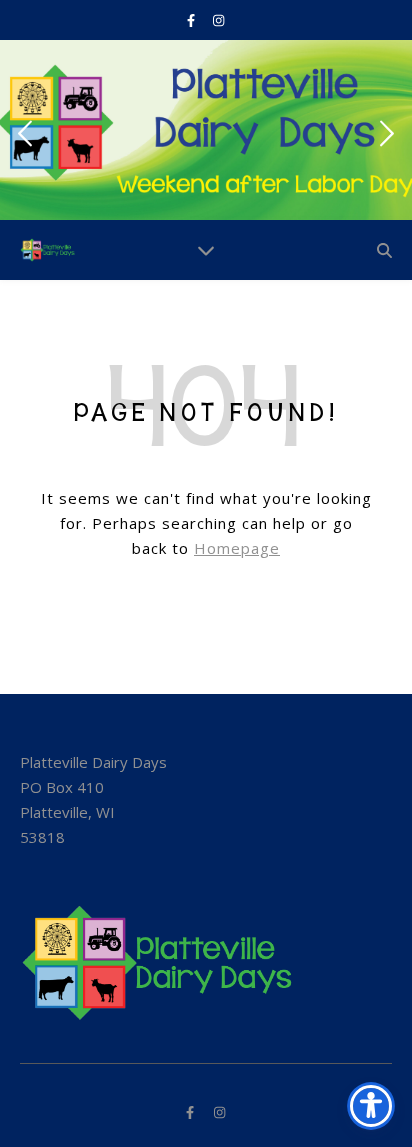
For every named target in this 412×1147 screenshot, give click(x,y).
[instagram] (218, 20)
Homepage (237, 548)
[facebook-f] (192, 20)
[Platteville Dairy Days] (50, 250)
